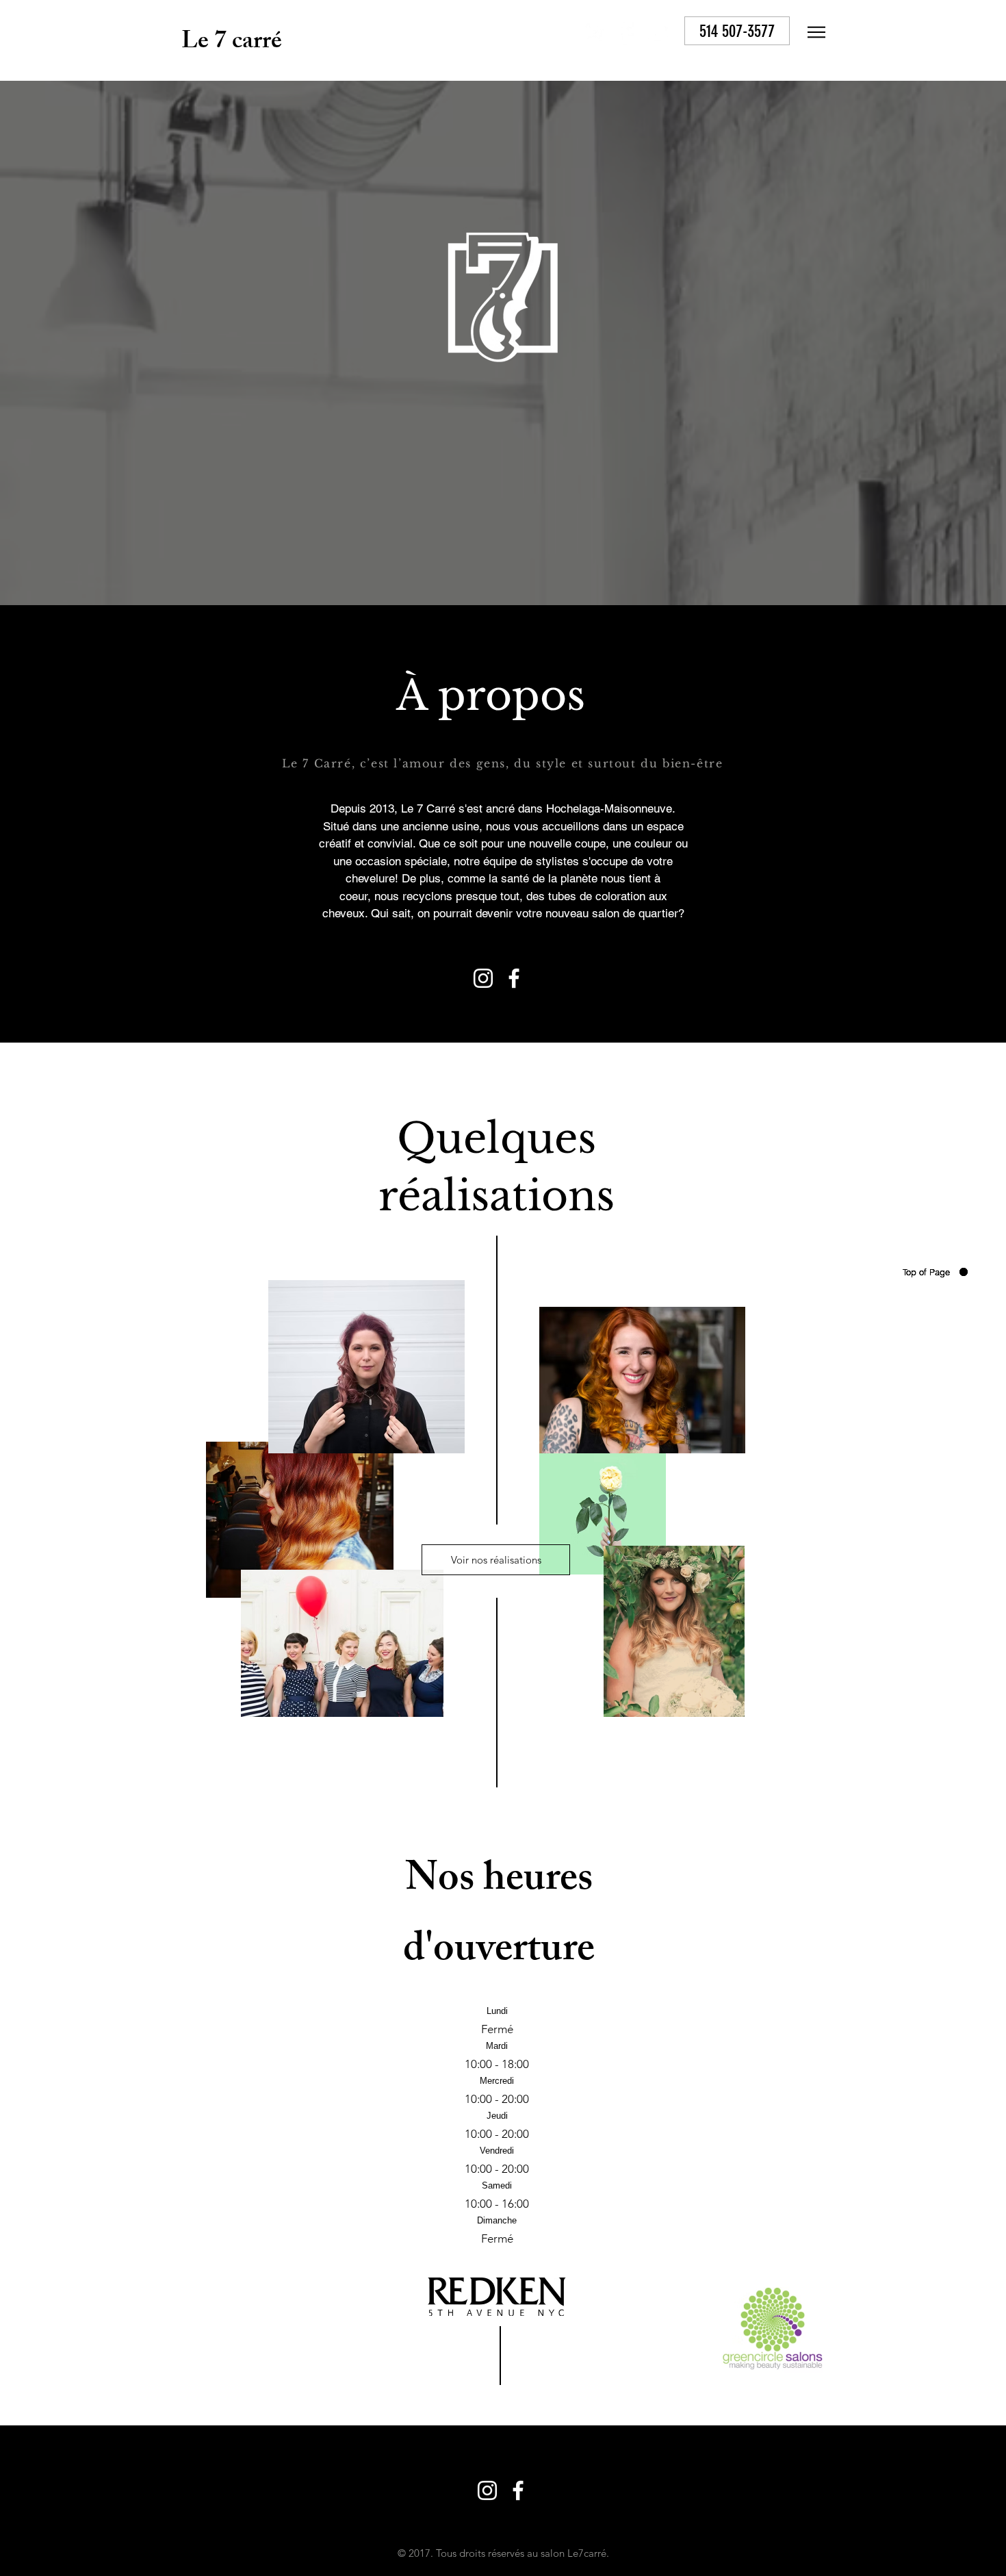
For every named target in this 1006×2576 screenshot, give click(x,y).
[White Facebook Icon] (625, 32)
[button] (816, 32)
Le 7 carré (232, 43)
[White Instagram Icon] (595, 32)
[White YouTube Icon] (656, 32)
